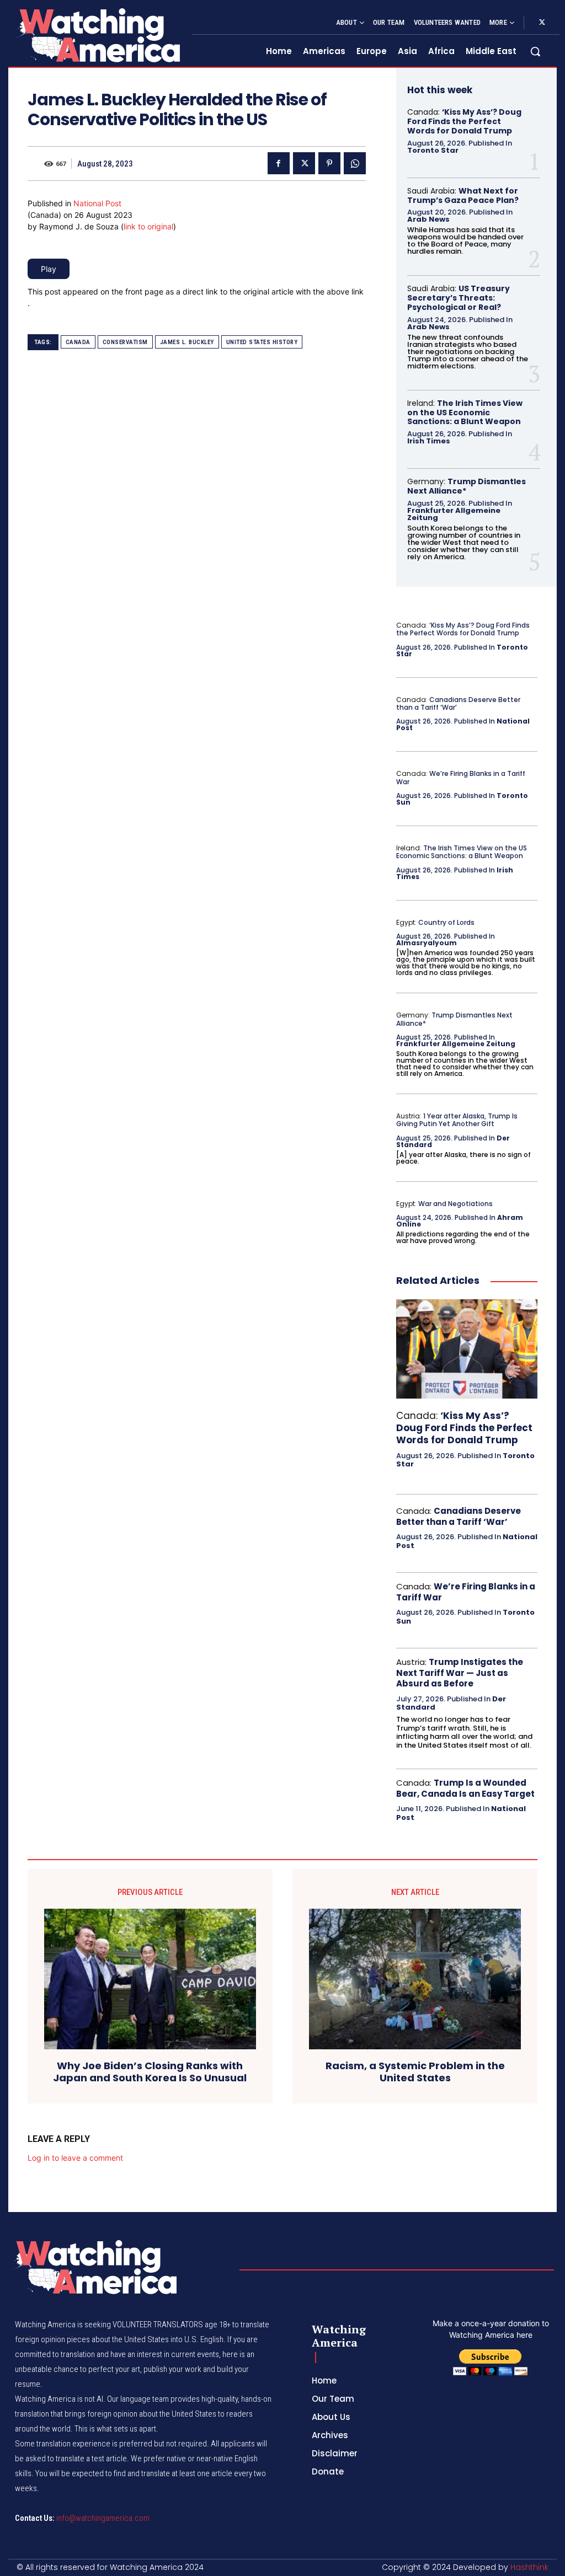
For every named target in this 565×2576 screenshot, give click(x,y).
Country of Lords (446, 922)
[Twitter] (542, 23)
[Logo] (97, 35)
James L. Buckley (187, 342)
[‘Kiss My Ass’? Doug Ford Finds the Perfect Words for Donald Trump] (467, 1349)
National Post (97, 203)
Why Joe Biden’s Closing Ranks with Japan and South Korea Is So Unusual (150, 2072)
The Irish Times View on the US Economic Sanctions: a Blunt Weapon (465, 413)
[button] (535, 51)
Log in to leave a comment (75, 2158)
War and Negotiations (455, 1204)
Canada (78, 342)
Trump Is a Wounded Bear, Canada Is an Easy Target (465, 1788)
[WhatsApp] (355, 163)
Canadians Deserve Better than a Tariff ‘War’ (458, 703)
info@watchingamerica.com (103, 2518)
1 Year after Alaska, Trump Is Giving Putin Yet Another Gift (457, 1120)
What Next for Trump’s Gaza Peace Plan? (463, 196)
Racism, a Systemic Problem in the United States (415, 2072)
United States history (262, 342)
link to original (148, 226)
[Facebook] (279, 163)
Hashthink (529, 2567)
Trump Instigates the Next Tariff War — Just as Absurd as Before (460, 1673)
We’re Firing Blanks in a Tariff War (461, 777)
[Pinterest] (329, 163)
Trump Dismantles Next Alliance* (467, 486)
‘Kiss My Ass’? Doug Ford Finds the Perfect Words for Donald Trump (464, 121)
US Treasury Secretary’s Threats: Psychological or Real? (459, 298)
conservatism (125, 342)
